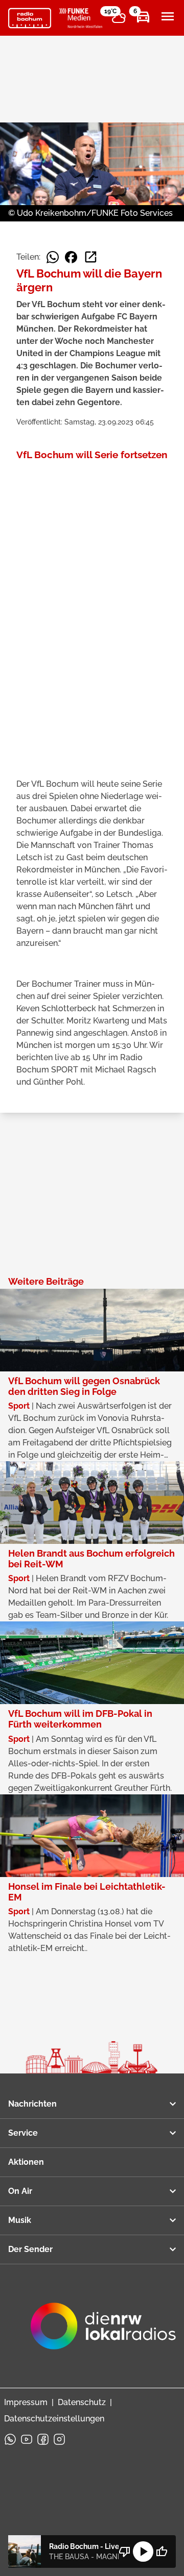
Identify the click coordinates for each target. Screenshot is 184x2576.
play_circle (143, 2552)
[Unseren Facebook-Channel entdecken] (43, 2439)
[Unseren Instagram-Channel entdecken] (59, 2439)
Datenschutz (82, 2402)
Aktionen (26, 2162)
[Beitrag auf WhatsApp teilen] (53, 257)
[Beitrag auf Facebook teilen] (71, 257)
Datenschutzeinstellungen (54, 2419)
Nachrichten (32, 2104)
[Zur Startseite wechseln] (30, 18)
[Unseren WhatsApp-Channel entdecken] (10, 2439)
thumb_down (125, 2552)
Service (23, 2133)
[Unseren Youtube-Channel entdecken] (27, 2439)
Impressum (26, 2402)
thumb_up (162, 2552)
